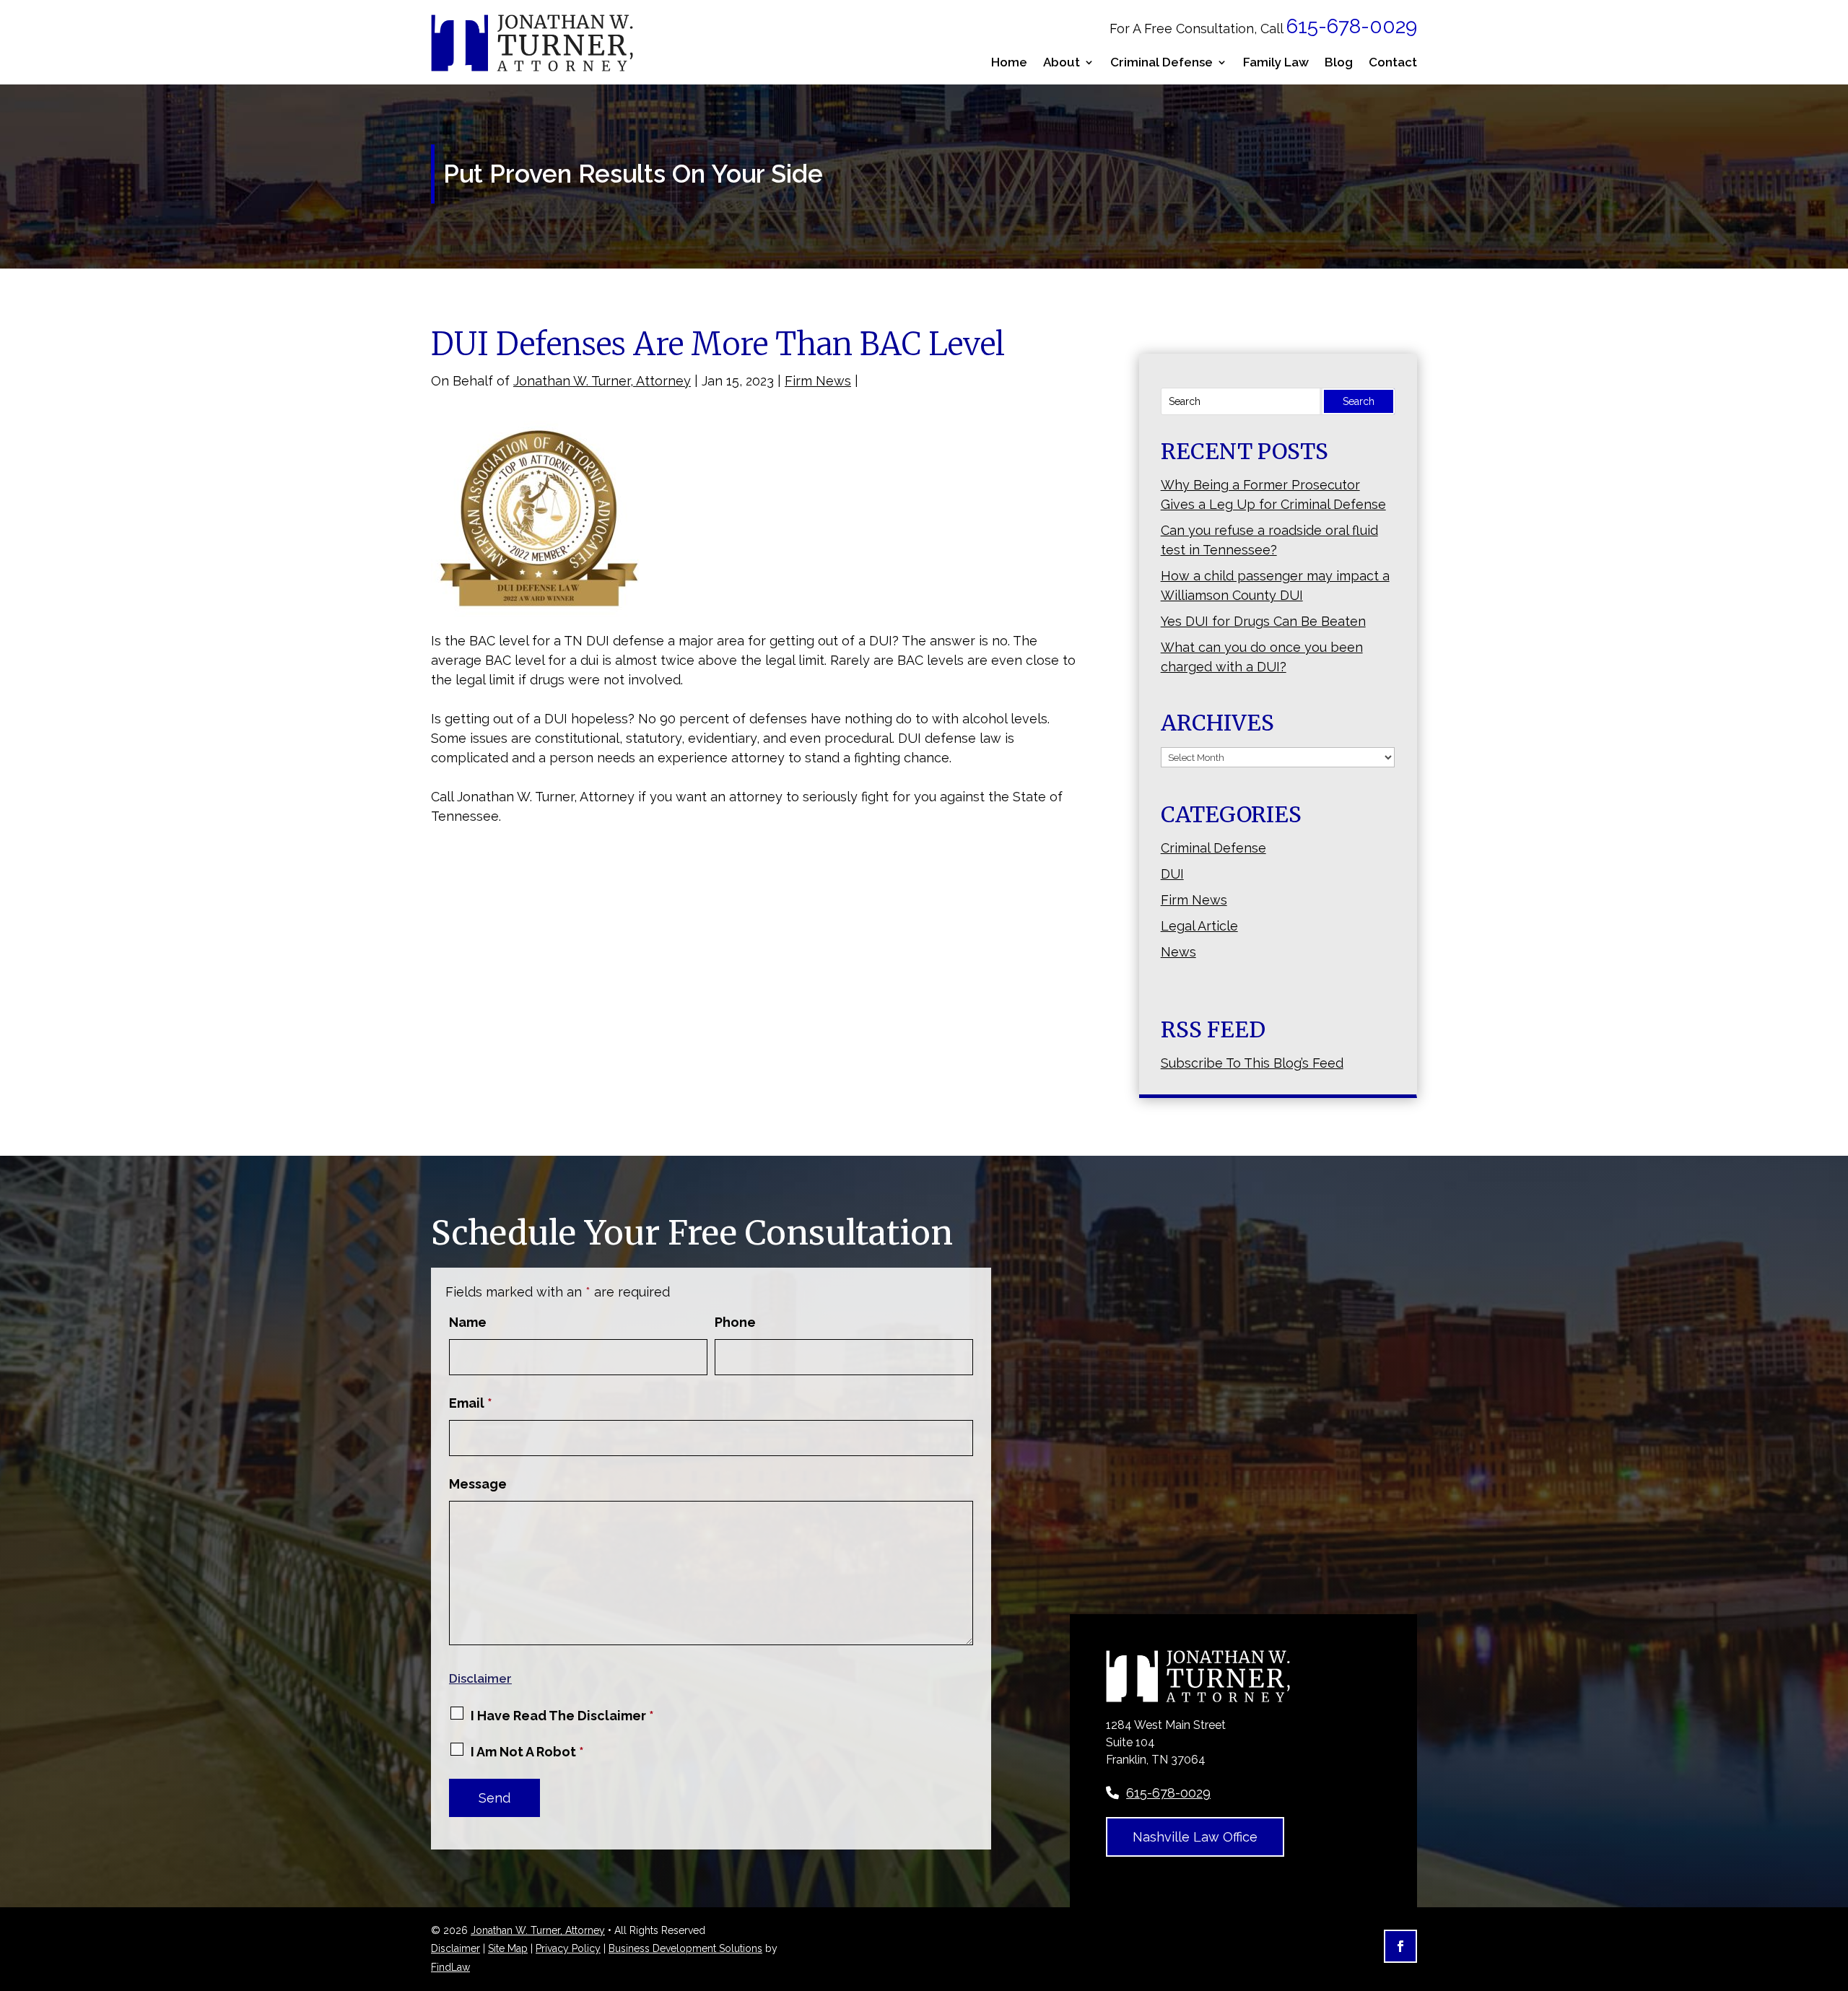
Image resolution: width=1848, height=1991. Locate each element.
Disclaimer (480, 1678)
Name (468, 1322)
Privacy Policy (568, 1948)
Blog (1339, 62)
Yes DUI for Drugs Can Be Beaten (1263, 621)
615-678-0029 (1352, 26)
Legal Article (1199, 926)
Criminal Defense (1161, 62)
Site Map (508, 1948)
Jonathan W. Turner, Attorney (602, 381)
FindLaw (450, 1967)
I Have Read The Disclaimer (562, 1716)
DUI (1172, 874)
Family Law (1276, 62)
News (1178, 952)
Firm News (818, 381)
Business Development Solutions (685, 1948)
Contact (1393, 62)
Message (478, 1484)
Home (1009, 62)
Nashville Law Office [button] (1195, 1837)
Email (471, 1403)
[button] (1834, 1886)
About (1062, 62)
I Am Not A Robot (527, 1752)
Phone (735, 1322)
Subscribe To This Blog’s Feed (1252, 1063)
